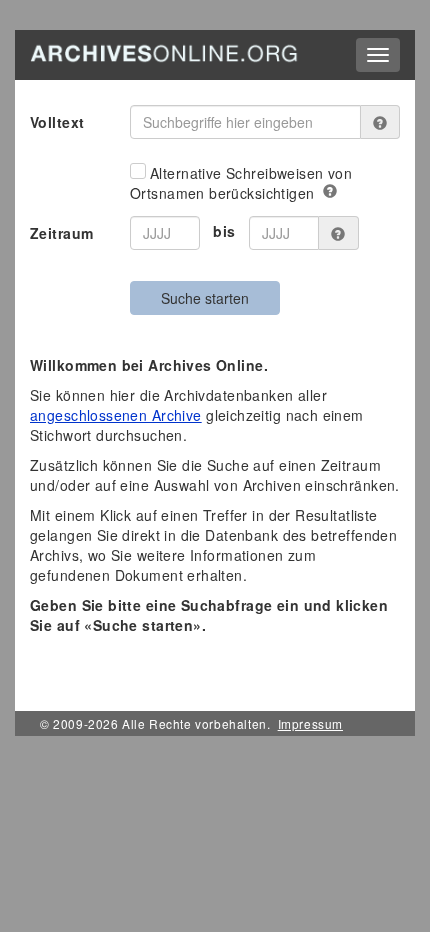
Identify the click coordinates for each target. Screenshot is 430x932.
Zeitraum (61, 233)
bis (224, 231)
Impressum (310, 723)
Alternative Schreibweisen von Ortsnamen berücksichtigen (241, 183)
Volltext (57, 122)
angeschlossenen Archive (116, 415)
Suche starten (205, 298)
